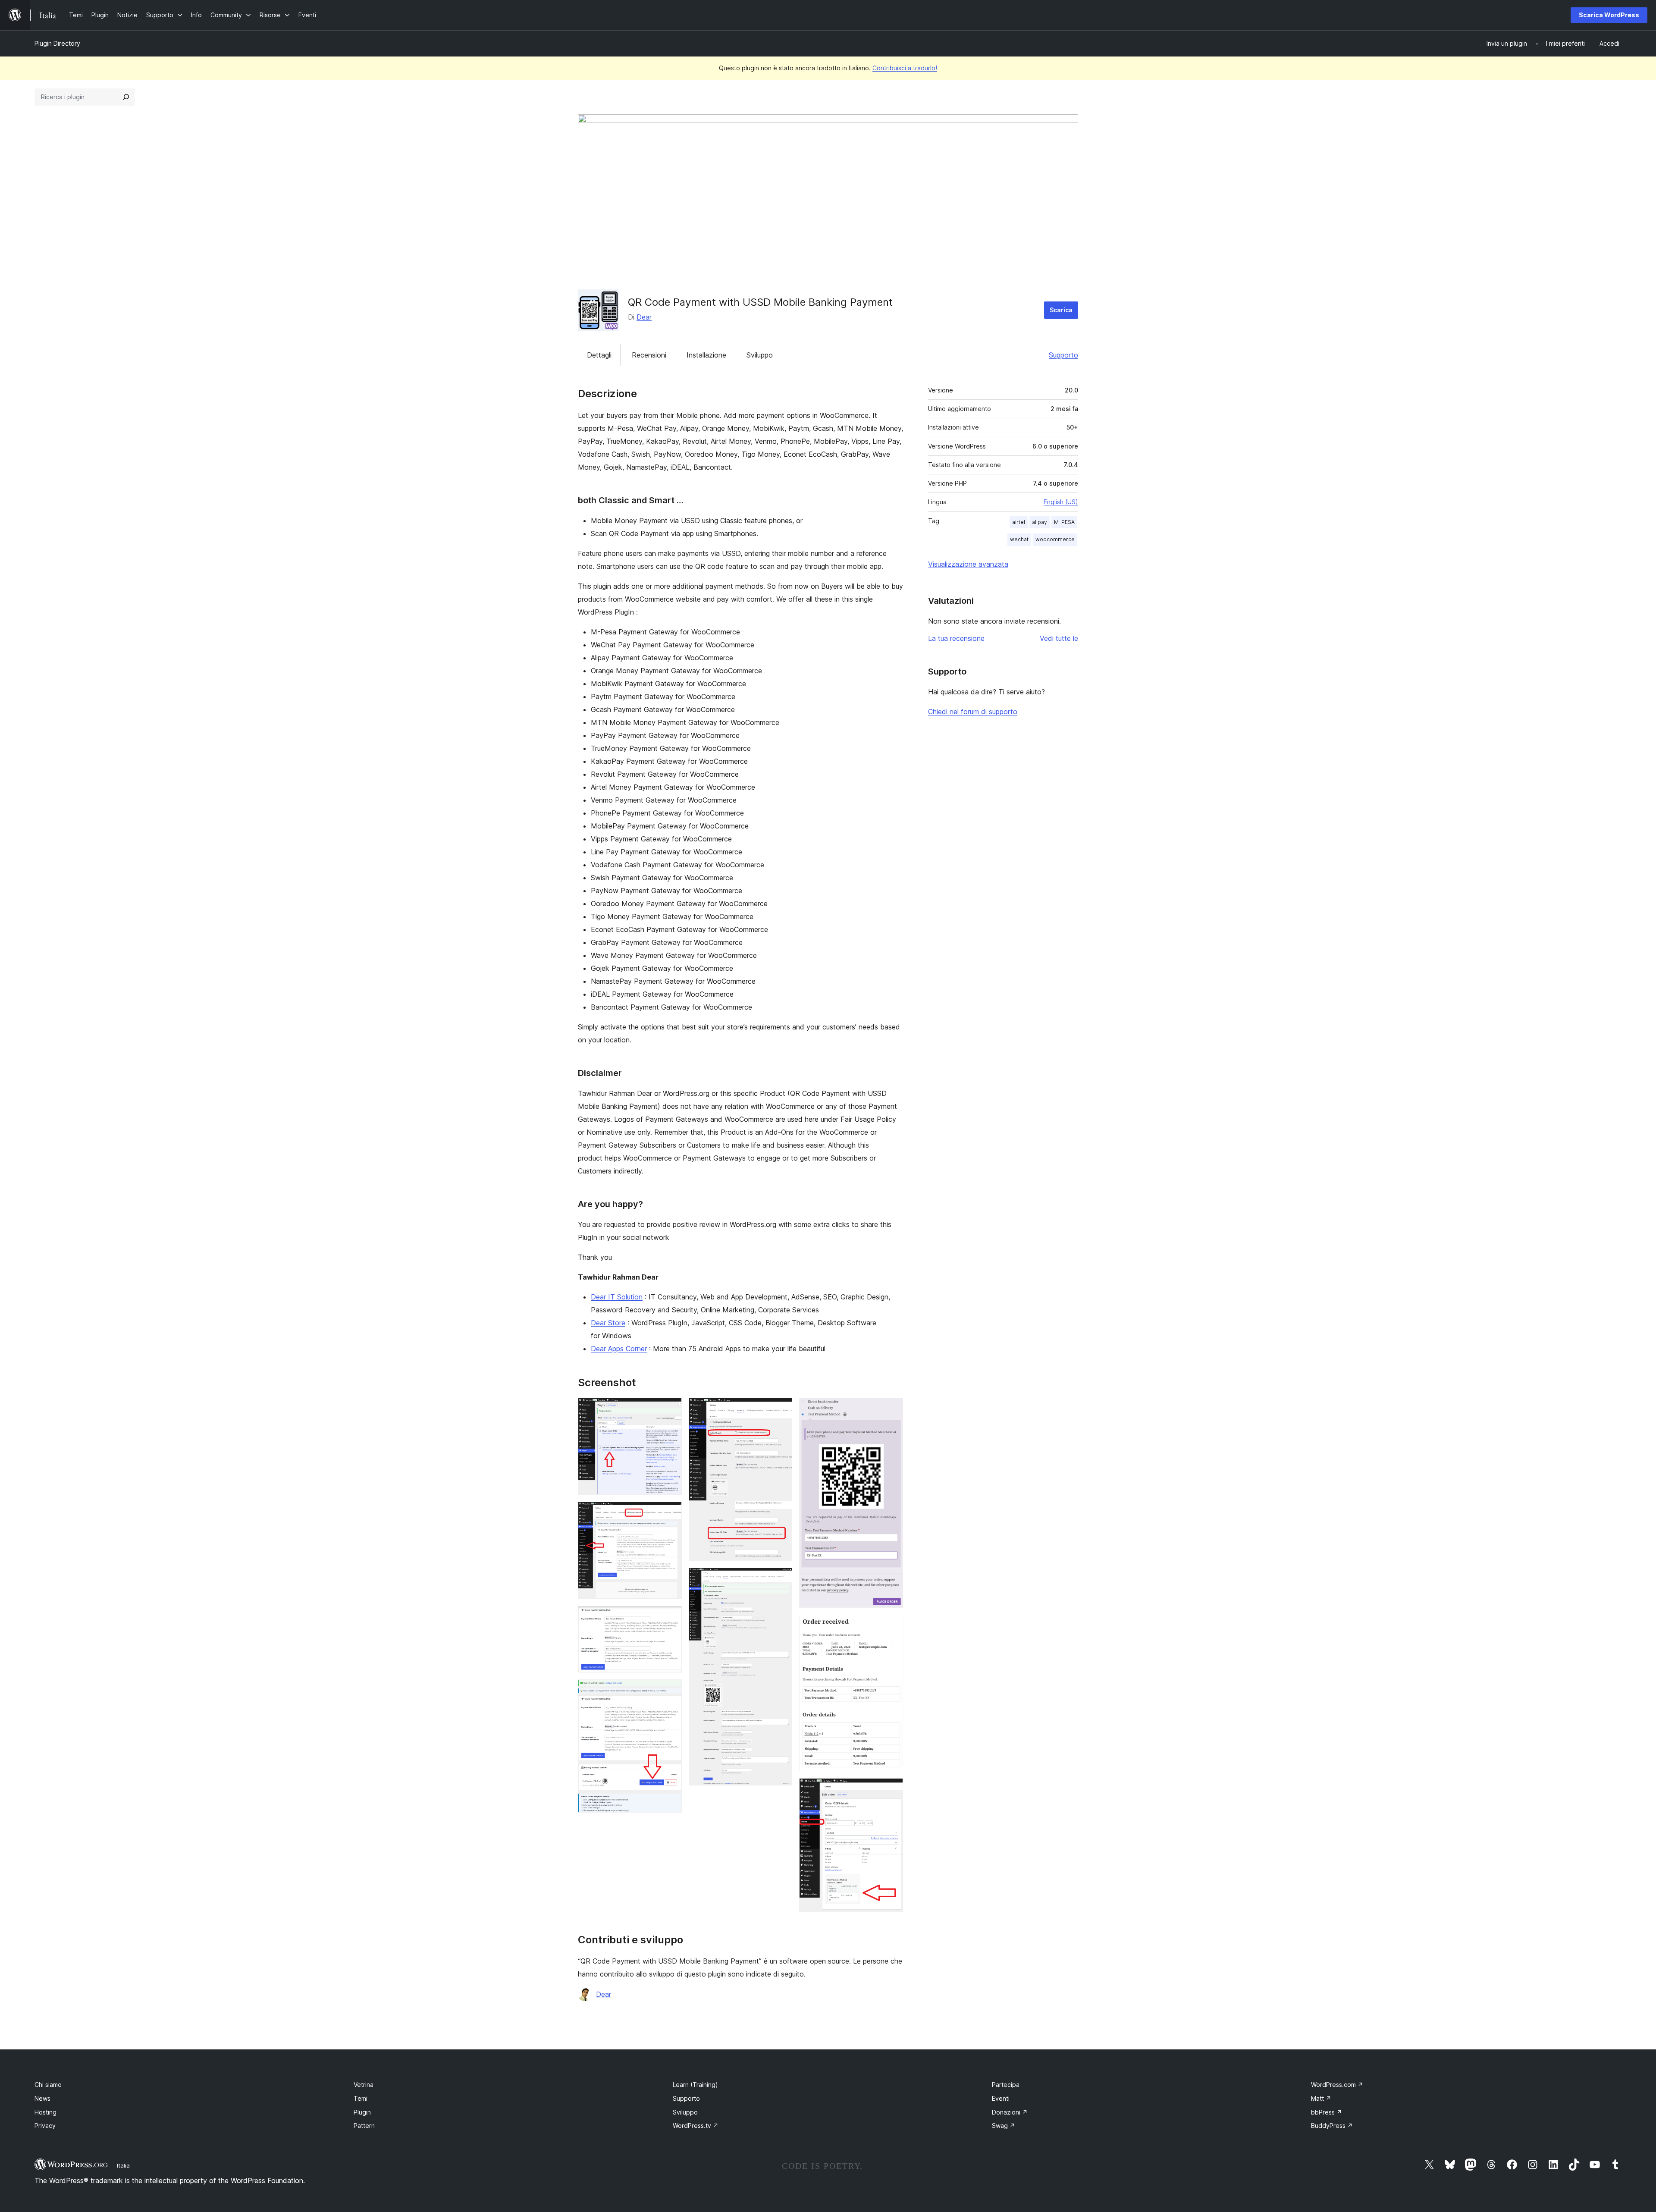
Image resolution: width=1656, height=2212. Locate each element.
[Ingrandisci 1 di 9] (670, 1409)
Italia (123, 2165)
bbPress (1327, 2112)
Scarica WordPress (1609, 15)
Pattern (364, 2126)
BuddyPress (1332, 2126)
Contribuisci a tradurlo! (905, 68)
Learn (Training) (695, 2085)
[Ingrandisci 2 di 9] (670, 1513)
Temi (361, 2098)
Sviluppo (760, 355)
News (42, 2098)
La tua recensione (956, 638)
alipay (1040, 522)
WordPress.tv (696, 2126)
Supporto (1063, 355)
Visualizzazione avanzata (968, 564)
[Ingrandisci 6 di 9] (781, 1579)
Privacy (45, 2126)
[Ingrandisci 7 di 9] (891, 1409)
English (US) (1061, 502)
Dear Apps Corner (619, 1349)
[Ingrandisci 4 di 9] (670, 1691)
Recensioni (649, 355)
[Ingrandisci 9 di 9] (891, 1790)
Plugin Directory (57, 43)
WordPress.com (1337, 2085)
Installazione (706, 355)
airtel (1019, 522)
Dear (644, 317)
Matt (1321, 2098)
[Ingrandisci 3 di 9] (670, 1618)
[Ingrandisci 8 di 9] (891, 1626)
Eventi (1001, 2098)
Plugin (362, 2112)
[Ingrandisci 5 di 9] (781, 1409)
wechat (1019, 539)
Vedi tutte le (1059, 638)
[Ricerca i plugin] (126, 97)
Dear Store (608, 1323)
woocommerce (1055, 539)
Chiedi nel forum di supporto (973, 712)
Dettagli (599, 355)
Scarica (1061, 310)
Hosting (45, 2112)
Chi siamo (48, 2085)
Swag (1004, 2126)
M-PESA (1064, 522)
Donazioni (1010, 2112)
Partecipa (1006, 2085)
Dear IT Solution (617, 1297)
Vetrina (364, 2085)
